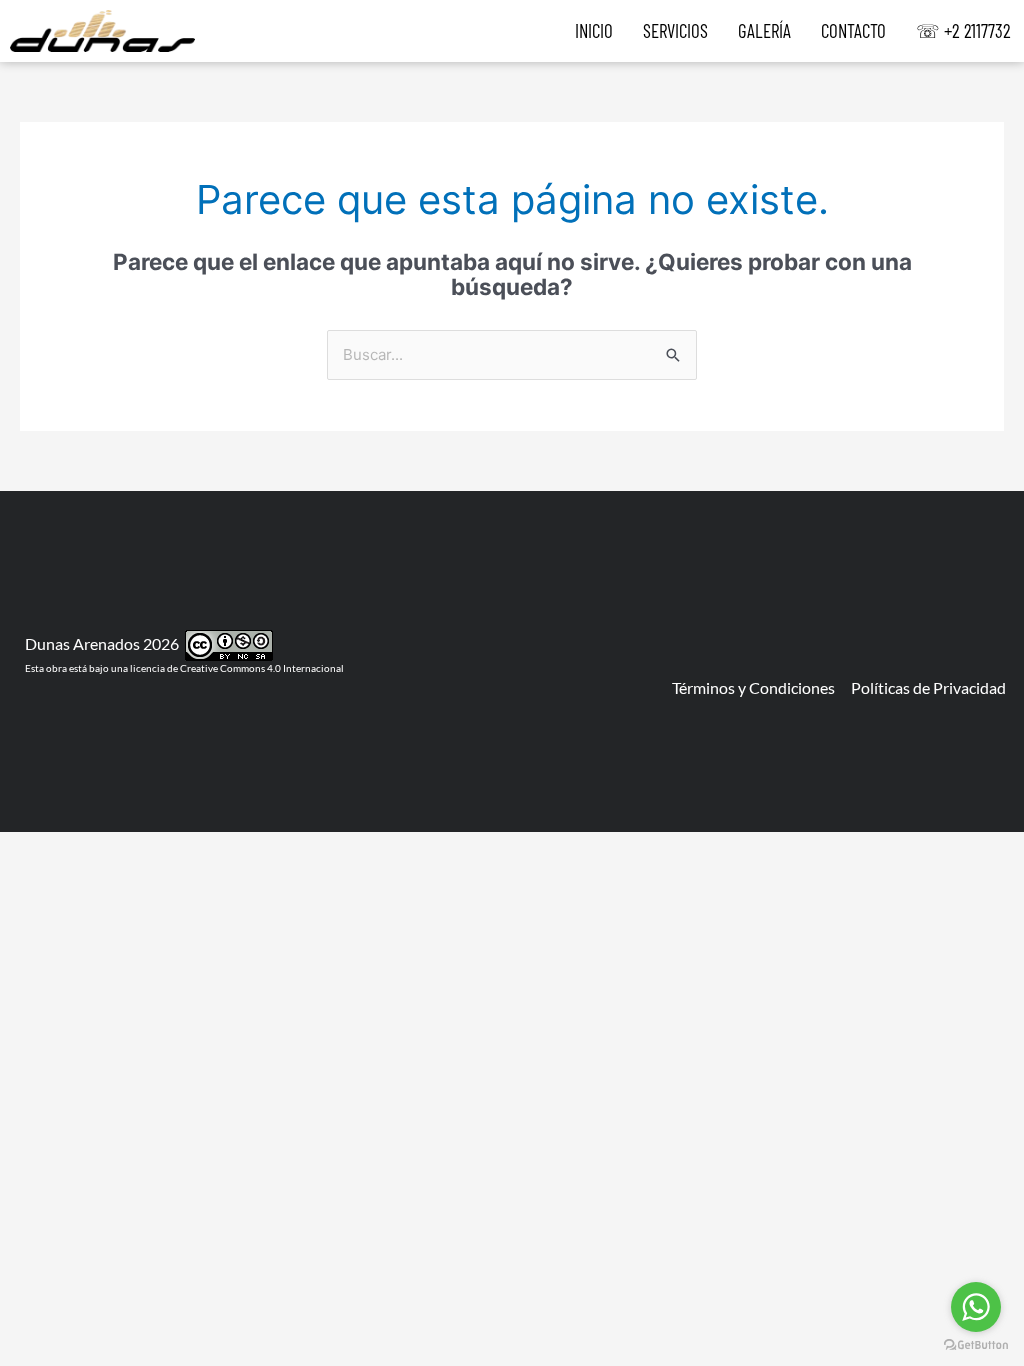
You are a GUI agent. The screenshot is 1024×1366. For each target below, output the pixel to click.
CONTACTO (853, 31)
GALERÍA (764, 31)
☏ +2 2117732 (963, 31)
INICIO (594, 31)
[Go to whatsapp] (976, 1307)
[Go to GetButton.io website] (976, 1345)
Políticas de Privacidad (928, 687)
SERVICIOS (675, 31)
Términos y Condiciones (753, 687)
